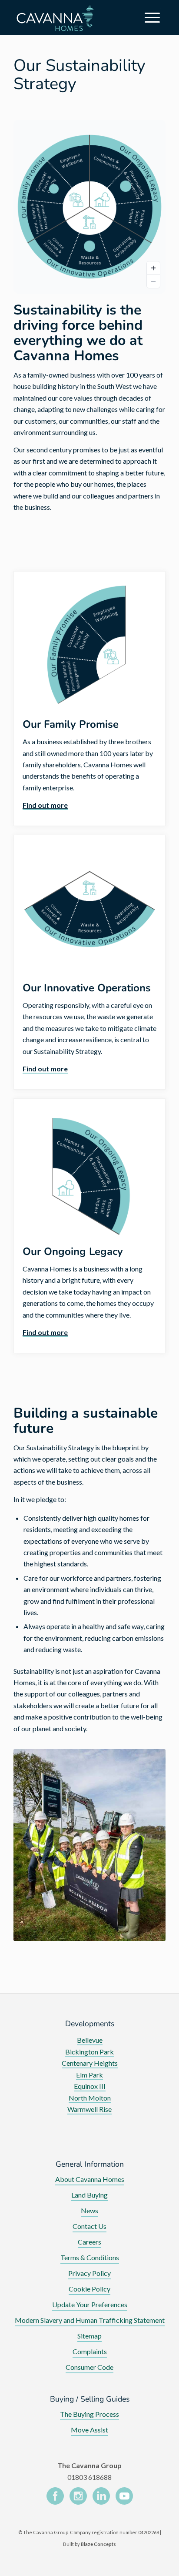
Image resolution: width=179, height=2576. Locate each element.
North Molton (90, 2098)
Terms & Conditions (90, 2257)
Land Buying (89, 2195)
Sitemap (89, 2336)
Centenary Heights (90, 2063)
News (89, 2210)
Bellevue (90, 2040)
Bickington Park (89, 2052)
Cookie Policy (89, 2289)
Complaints (90, 2351)
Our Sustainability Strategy (80, 75)
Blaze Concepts (98, 2544)
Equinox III (90, 2086)
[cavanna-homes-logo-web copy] (57, 17)
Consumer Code (89, 2367)
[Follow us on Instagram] (78, 2497)
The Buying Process (89, 2414)
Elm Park (89, 2075)
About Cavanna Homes (90, 2179)
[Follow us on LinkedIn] (101, 2497)
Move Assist (89, 2430)
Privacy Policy (89, 2273)
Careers (89, 2242)
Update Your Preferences (90, 2304)
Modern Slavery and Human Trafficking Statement (90, 2320)
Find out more (45, 805)
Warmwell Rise (89, 2109)
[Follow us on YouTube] (124, 2497)
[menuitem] (154, 17)
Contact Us (89, 2226)
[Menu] (154, 17)
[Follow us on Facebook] (55, 2497)
